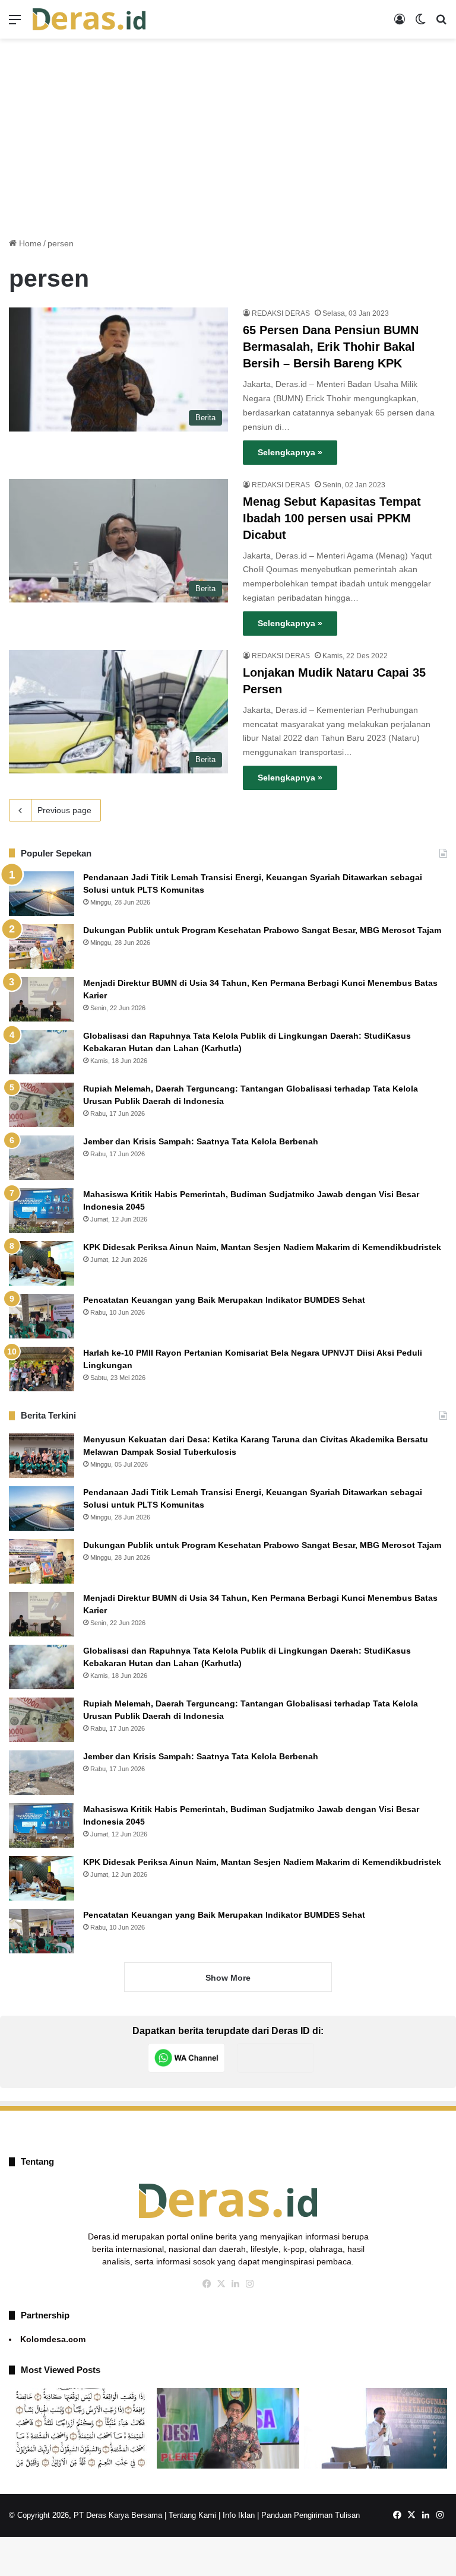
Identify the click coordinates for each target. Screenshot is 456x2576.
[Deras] (89, 19)
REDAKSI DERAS (281, 313)
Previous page (64, 810)
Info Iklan (239, 2515)
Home (29, 243)
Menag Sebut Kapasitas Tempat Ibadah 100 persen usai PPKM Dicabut (332, 518)
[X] (221, 2284)
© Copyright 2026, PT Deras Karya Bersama (85, 2515)
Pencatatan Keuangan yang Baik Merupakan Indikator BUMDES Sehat (224, 1300)
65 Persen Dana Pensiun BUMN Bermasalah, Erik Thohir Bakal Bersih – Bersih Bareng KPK (331, 347)
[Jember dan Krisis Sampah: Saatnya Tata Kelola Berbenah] (42, 1158)
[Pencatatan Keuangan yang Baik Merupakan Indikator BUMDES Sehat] (42, 1316)
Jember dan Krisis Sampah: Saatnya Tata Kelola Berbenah (201, 1141)
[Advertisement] (228, 134)
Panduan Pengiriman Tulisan (311, 2515)
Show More (228, 1978)
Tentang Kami (192, 2515)
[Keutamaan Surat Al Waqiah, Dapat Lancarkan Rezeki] (80, 2428)
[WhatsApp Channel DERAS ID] (186, 2058)
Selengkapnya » (290, 452)
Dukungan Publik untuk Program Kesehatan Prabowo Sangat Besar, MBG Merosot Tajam (263, 930)
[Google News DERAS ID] (275, 2058)
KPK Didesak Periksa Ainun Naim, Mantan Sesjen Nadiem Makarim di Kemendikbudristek (262, 1247)
